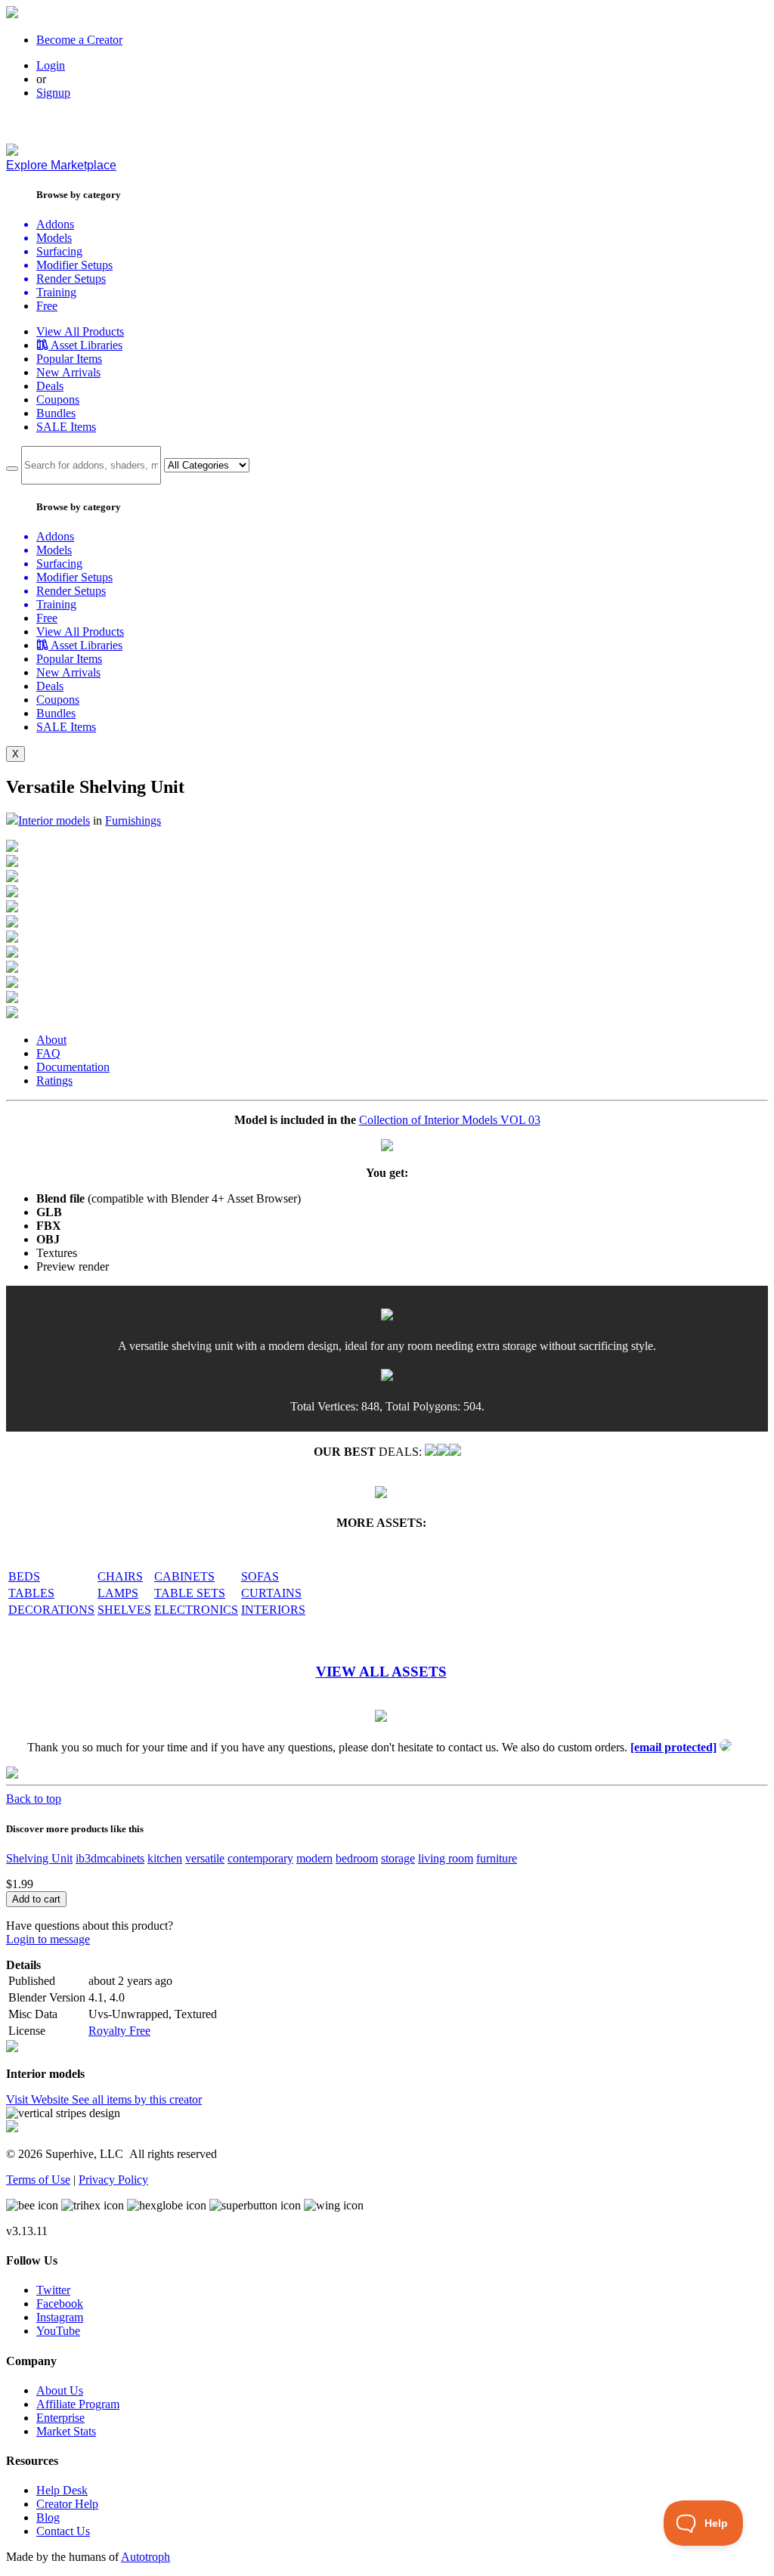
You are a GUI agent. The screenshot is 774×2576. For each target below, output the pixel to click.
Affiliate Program (78, 2404)
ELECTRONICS (196, 1610)
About (51, 1040)
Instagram (60, 2317)
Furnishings (133, 820)
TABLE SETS (190, 1593)
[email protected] (673, 1747)
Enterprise (60, 2418)
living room (446, 1858)
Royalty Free (119, 2031)
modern (314, 1858)
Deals (50, 386)
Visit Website (39, 2099)
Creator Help (67, 2504)
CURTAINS (271, 1593)
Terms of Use (38, 2180)
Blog (48, 2517)
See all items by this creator (137, 2099)
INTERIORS (273, 1610)
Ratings (54, 1081)
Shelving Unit (39, 1858)
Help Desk (62, 2490)
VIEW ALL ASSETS (381, 1672)
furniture (497, 1858)
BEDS (24, 1576)
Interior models (54, 820)
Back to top (34, 1799)
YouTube (58, 2331)
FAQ (48, 1053)
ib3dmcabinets (110, 1858)
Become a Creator (79, 40)
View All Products (80, 331)
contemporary (260, 1858)
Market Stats (66, 2431)
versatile (205, 1858)
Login (51, 65)
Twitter (53, 2290)
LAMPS (118, 1593)
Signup (53, 93)
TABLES (31, 1593)
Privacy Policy (113, 2180)
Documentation (73, 1067)
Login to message (48, 1939)
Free (47, 306)
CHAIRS (120, 1576)
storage (398, 1858)
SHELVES (124, 1610)
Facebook (60, 2304)
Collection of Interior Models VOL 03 (450, 1120)
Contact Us (63, 2531)
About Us (60, 2390)
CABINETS (184, 1576)
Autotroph (146, 2557)
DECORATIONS (51, 1610)
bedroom (357, 1858)
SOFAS (260, 1576)
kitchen (165, 1858)
